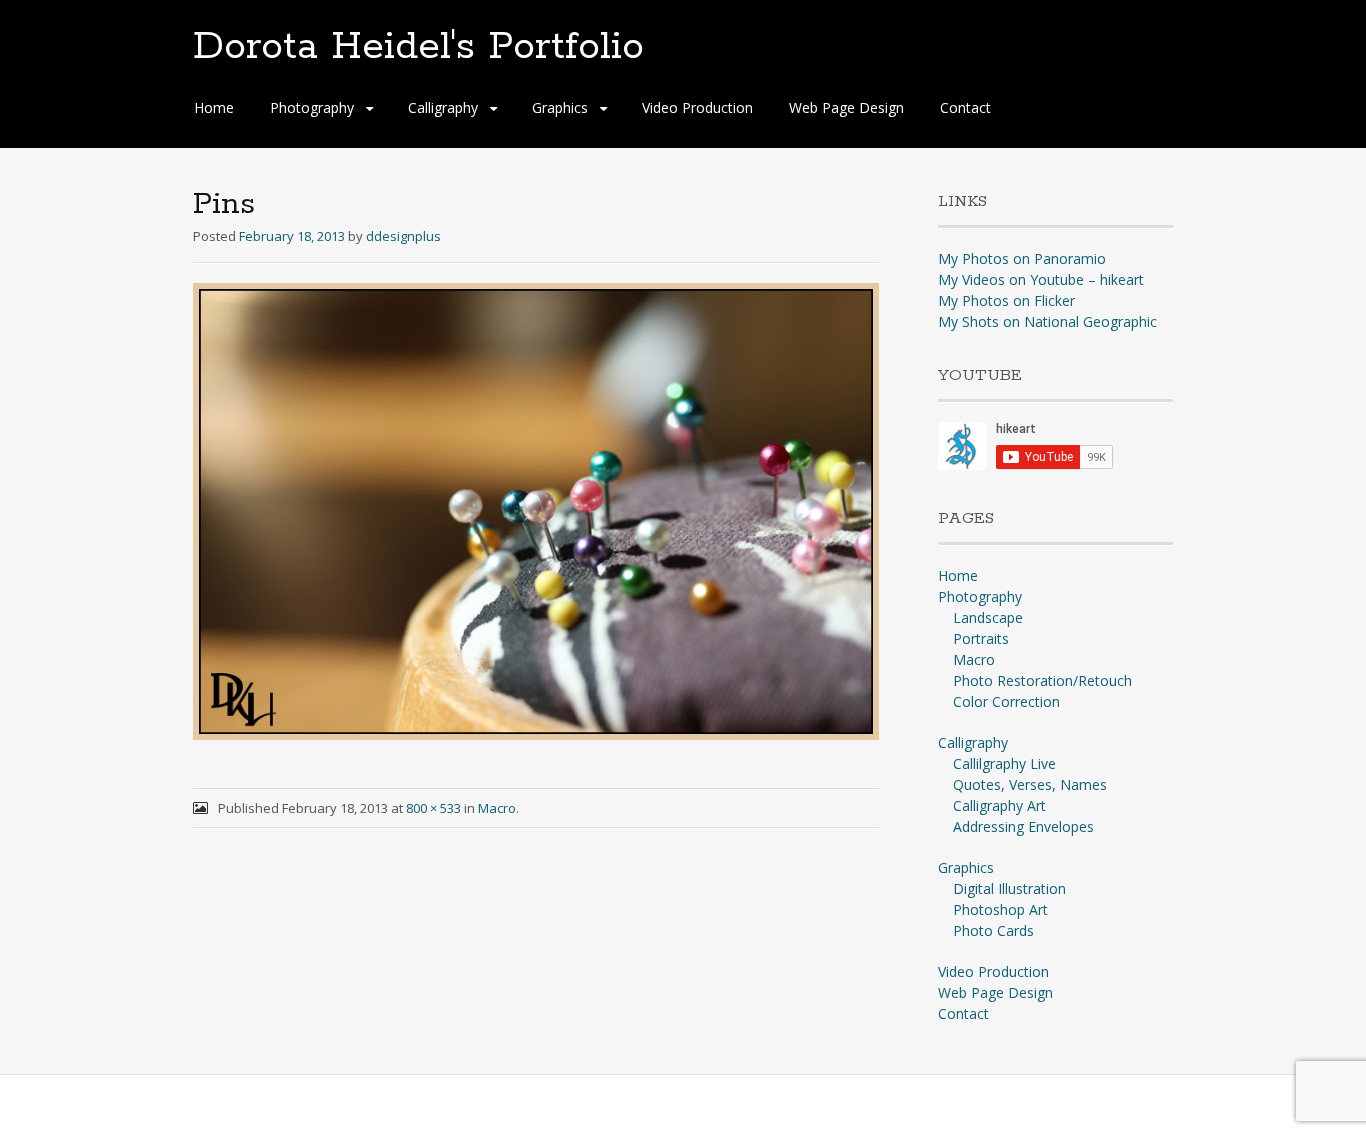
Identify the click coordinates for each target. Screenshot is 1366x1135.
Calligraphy (443, 107)
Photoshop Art (1000, 909)
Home (214, 107)
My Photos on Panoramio (1022, 258)
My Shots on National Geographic (1047, 321)
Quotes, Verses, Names (1030, 784)
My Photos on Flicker (1006, 300)
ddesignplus (403, 236)
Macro (497, 808)
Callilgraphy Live (1004, 763)
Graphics (560, 107)
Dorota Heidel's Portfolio (418, 47)
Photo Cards (993, 930)
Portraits (981, 638)
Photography (312, 107)
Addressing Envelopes (1023, 826)
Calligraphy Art (999, 805)
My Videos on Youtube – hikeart (1041, 279)
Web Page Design (846, 107)
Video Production (697, 107)
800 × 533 (433, 808)
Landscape (988, 617)
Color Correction (1006, 701)
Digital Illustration (1009, 888)
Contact (965, 107)
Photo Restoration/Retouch (1042, 680)
